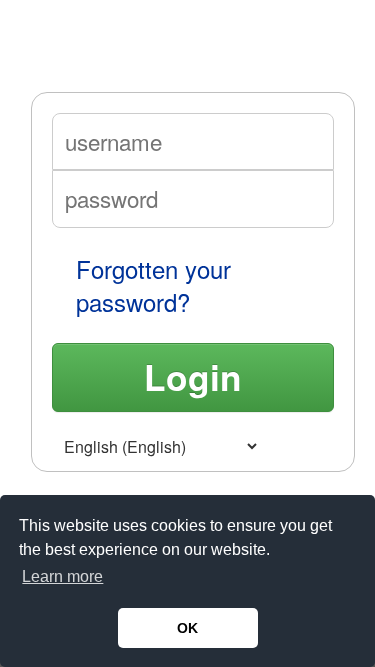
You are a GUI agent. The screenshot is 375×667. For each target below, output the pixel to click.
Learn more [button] (62, 576)
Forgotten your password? (153, 285)
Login (193, 376)
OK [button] (187, 628)
